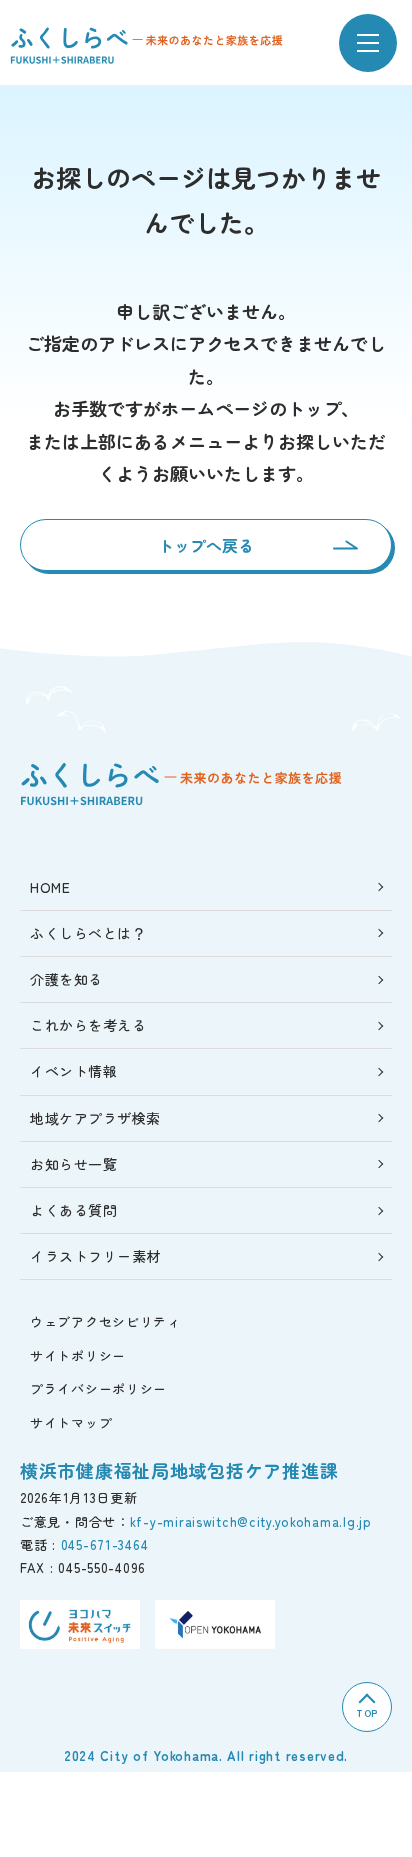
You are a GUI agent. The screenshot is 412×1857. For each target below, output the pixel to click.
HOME (50, 887)
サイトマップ (71, 1422)
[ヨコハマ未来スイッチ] (80, 1624)
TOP (367, 1712)
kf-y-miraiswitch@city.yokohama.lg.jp (251, 1521)
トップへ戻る (206, 545)
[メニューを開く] (368, 43)
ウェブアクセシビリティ (105, 1321)
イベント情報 (73, 1071)
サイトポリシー (78, 1355)
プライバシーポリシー (98, 1388)
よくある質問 (73, 1210)
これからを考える (88, 1025)
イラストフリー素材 (95, 1256)
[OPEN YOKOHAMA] (215, 1624)
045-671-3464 (105, 1544)
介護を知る (66, 979)
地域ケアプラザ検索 (95, 1118)
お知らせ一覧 (73, 1164)
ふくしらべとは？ (88, 933)
